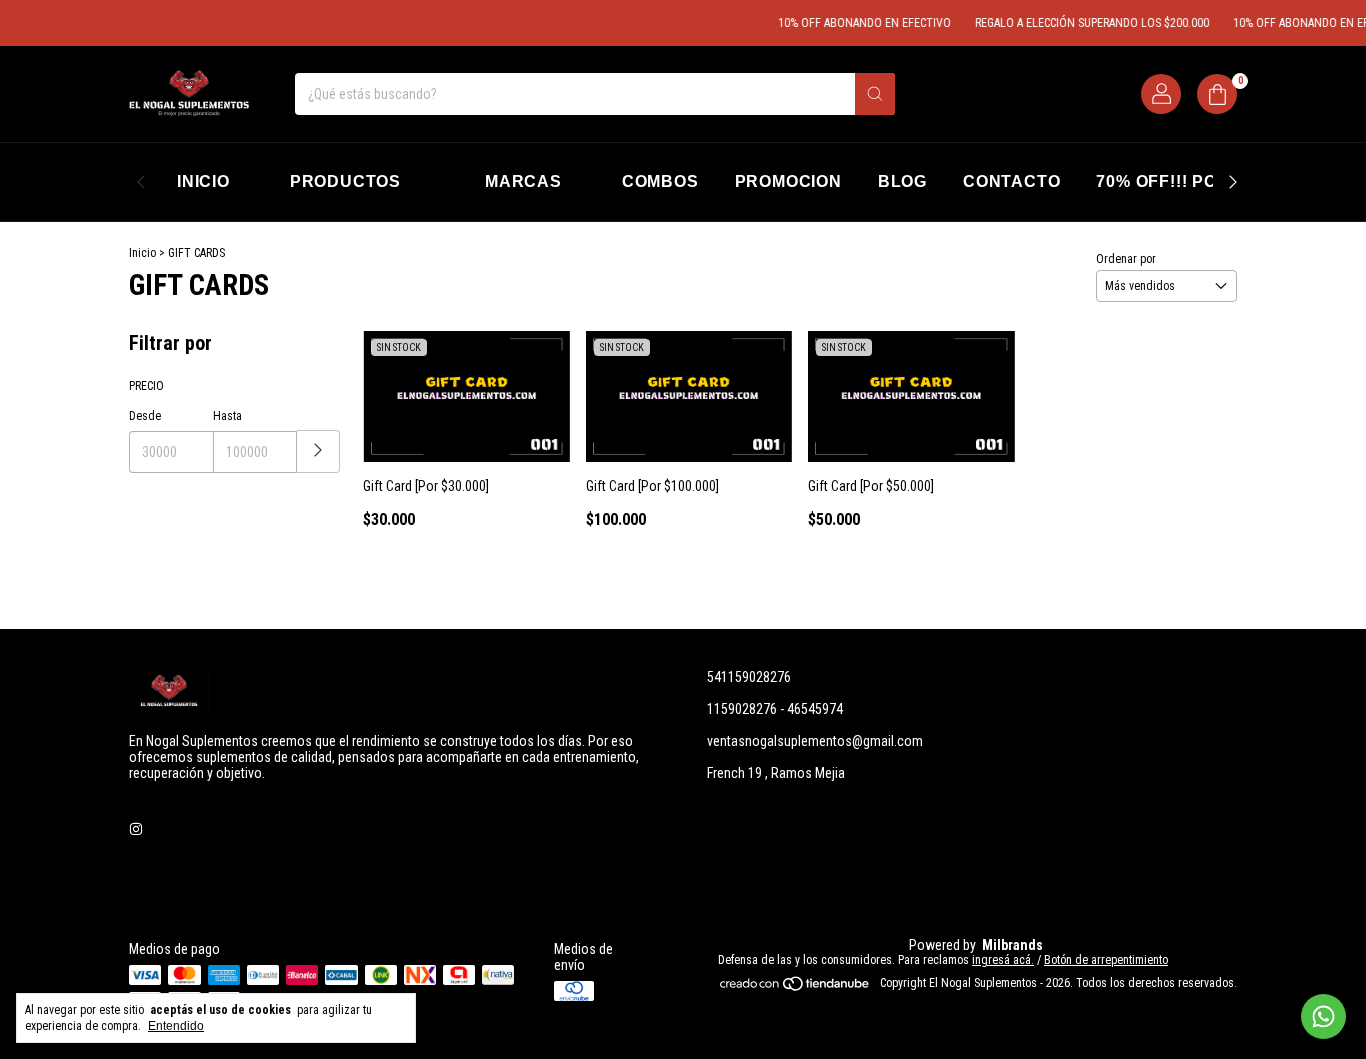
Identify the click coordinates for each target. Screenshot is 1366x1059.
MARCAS (523, 181)
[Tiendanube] (795, 988)
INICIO (203, 181)
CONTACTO (1011, 181)
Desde (145, 416)
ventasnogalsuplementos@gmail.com (815, 741)
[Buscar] (875, 94)
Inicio (142, 253)
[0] (1217, 94)
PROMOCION (788, 181)
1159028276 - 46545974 (775, 709)
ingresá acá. (1003, 960)
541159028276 (749, 677)
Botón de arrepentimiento (1106, 960)
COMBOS (660, 181)
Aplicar (318, 451)
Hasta (227, 416)
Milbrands (1012, 945)
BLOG (902, 181)
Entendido (176, 1026)
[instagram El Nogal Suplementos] (136, 829)
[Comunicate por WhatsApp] (1323, 1016)
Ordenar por (1126, 259)
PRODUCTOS (345, 181)
